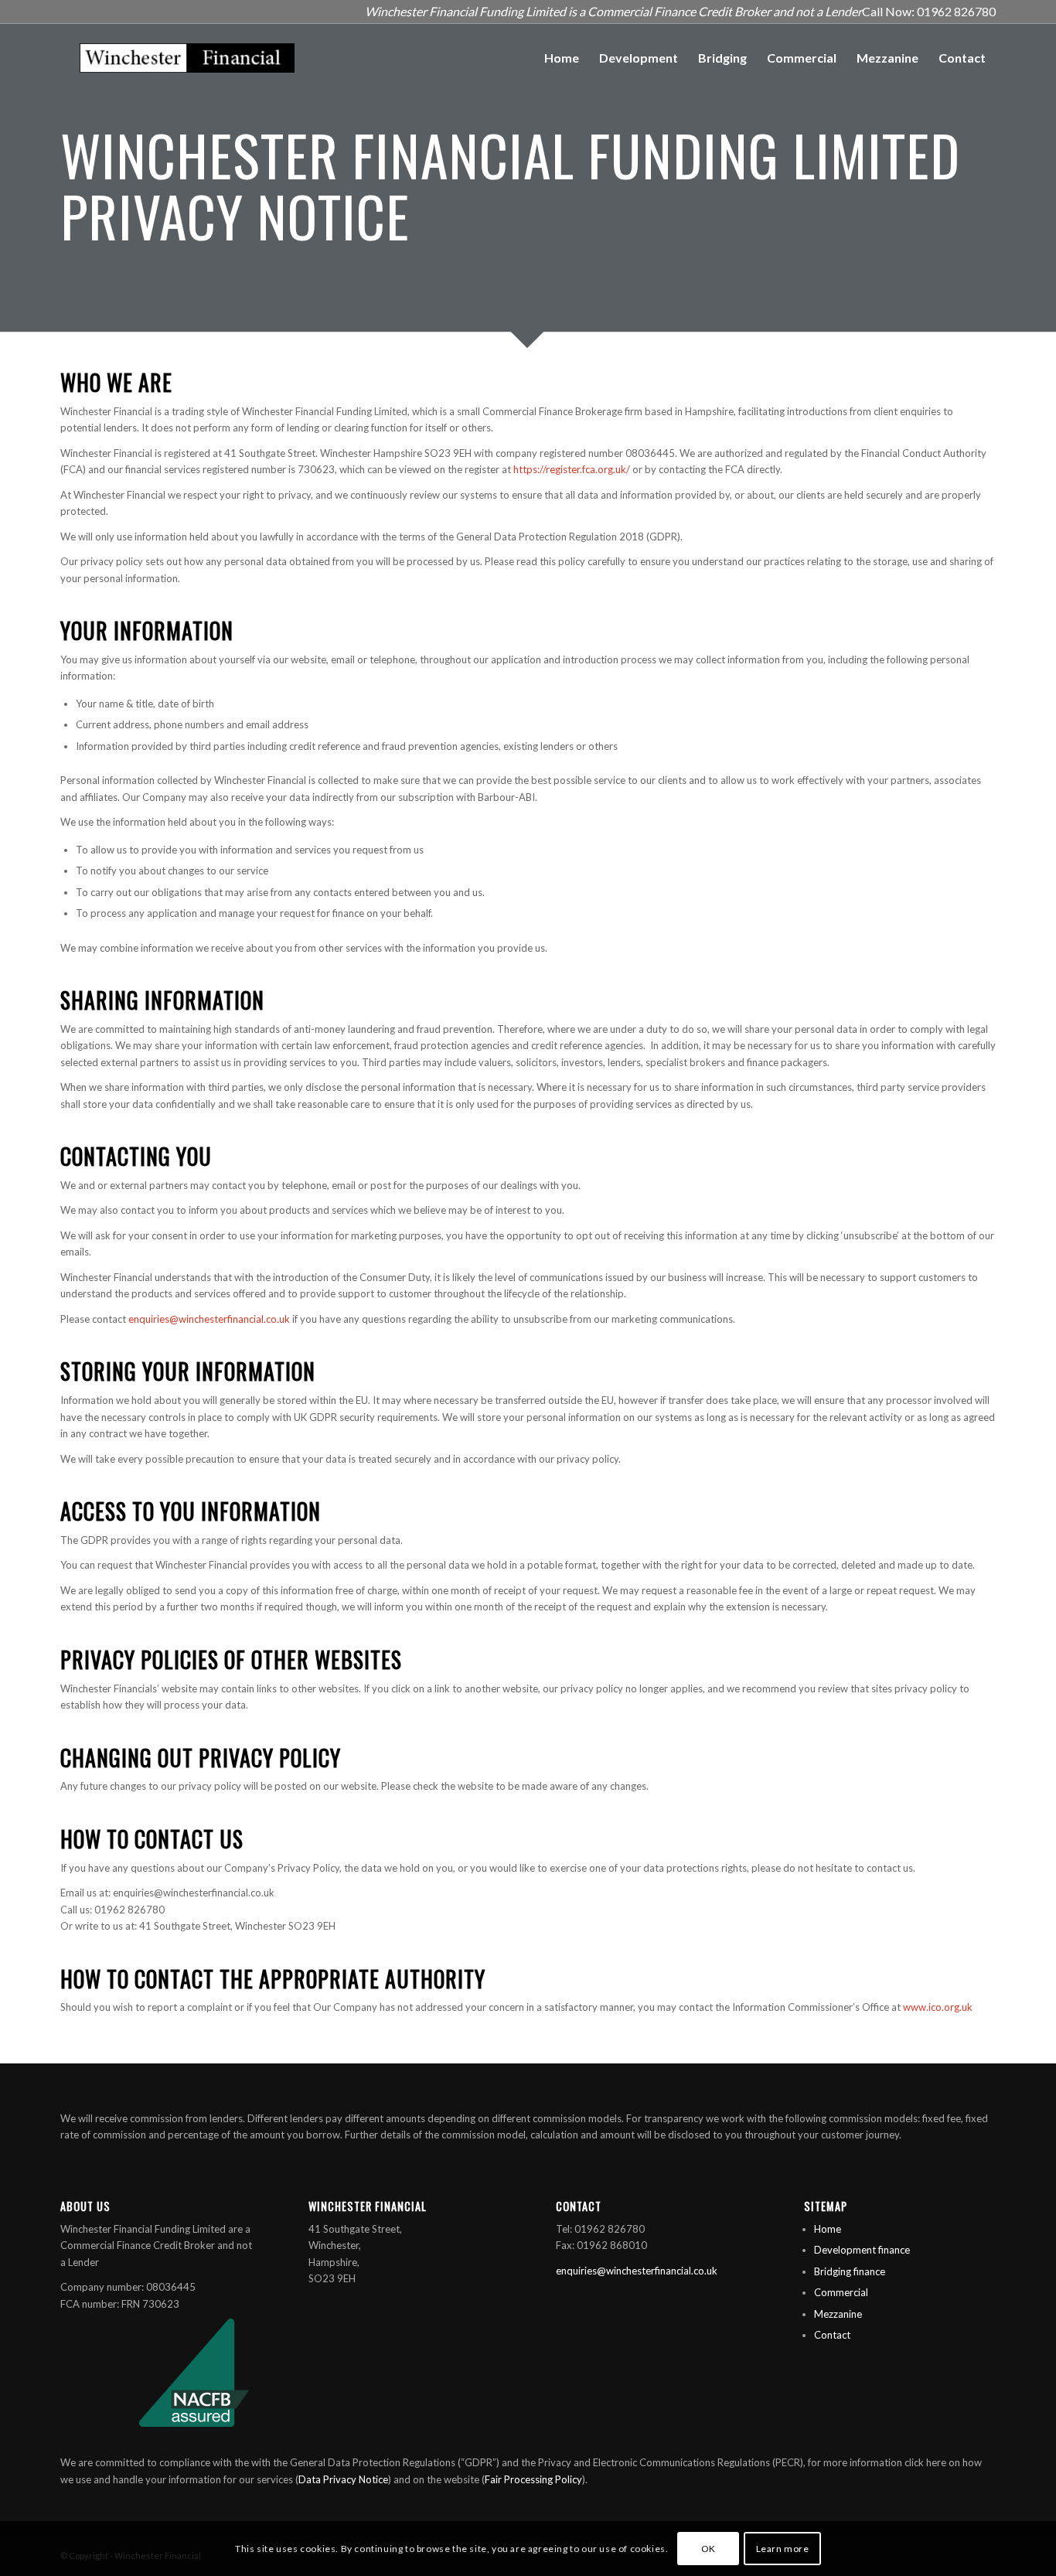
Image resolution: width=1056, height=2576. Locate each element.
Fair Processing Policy (533, 2479)
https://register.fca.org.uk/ (572, 469)
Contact (832, 2335)
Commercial (841, 2292)
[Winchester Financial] (187, 58)
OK (709, 2549)
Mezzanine (838, 2314)
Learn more (783, 2549)
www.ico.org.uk (938, 2007)
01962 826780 (956, 11)
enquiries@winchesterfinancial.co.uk (209, 1319)
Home (828, 2229)
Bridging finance (850, 2271)
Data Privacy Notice (343, 2479)
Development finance (862, 2250)
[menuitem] (562, 58)
